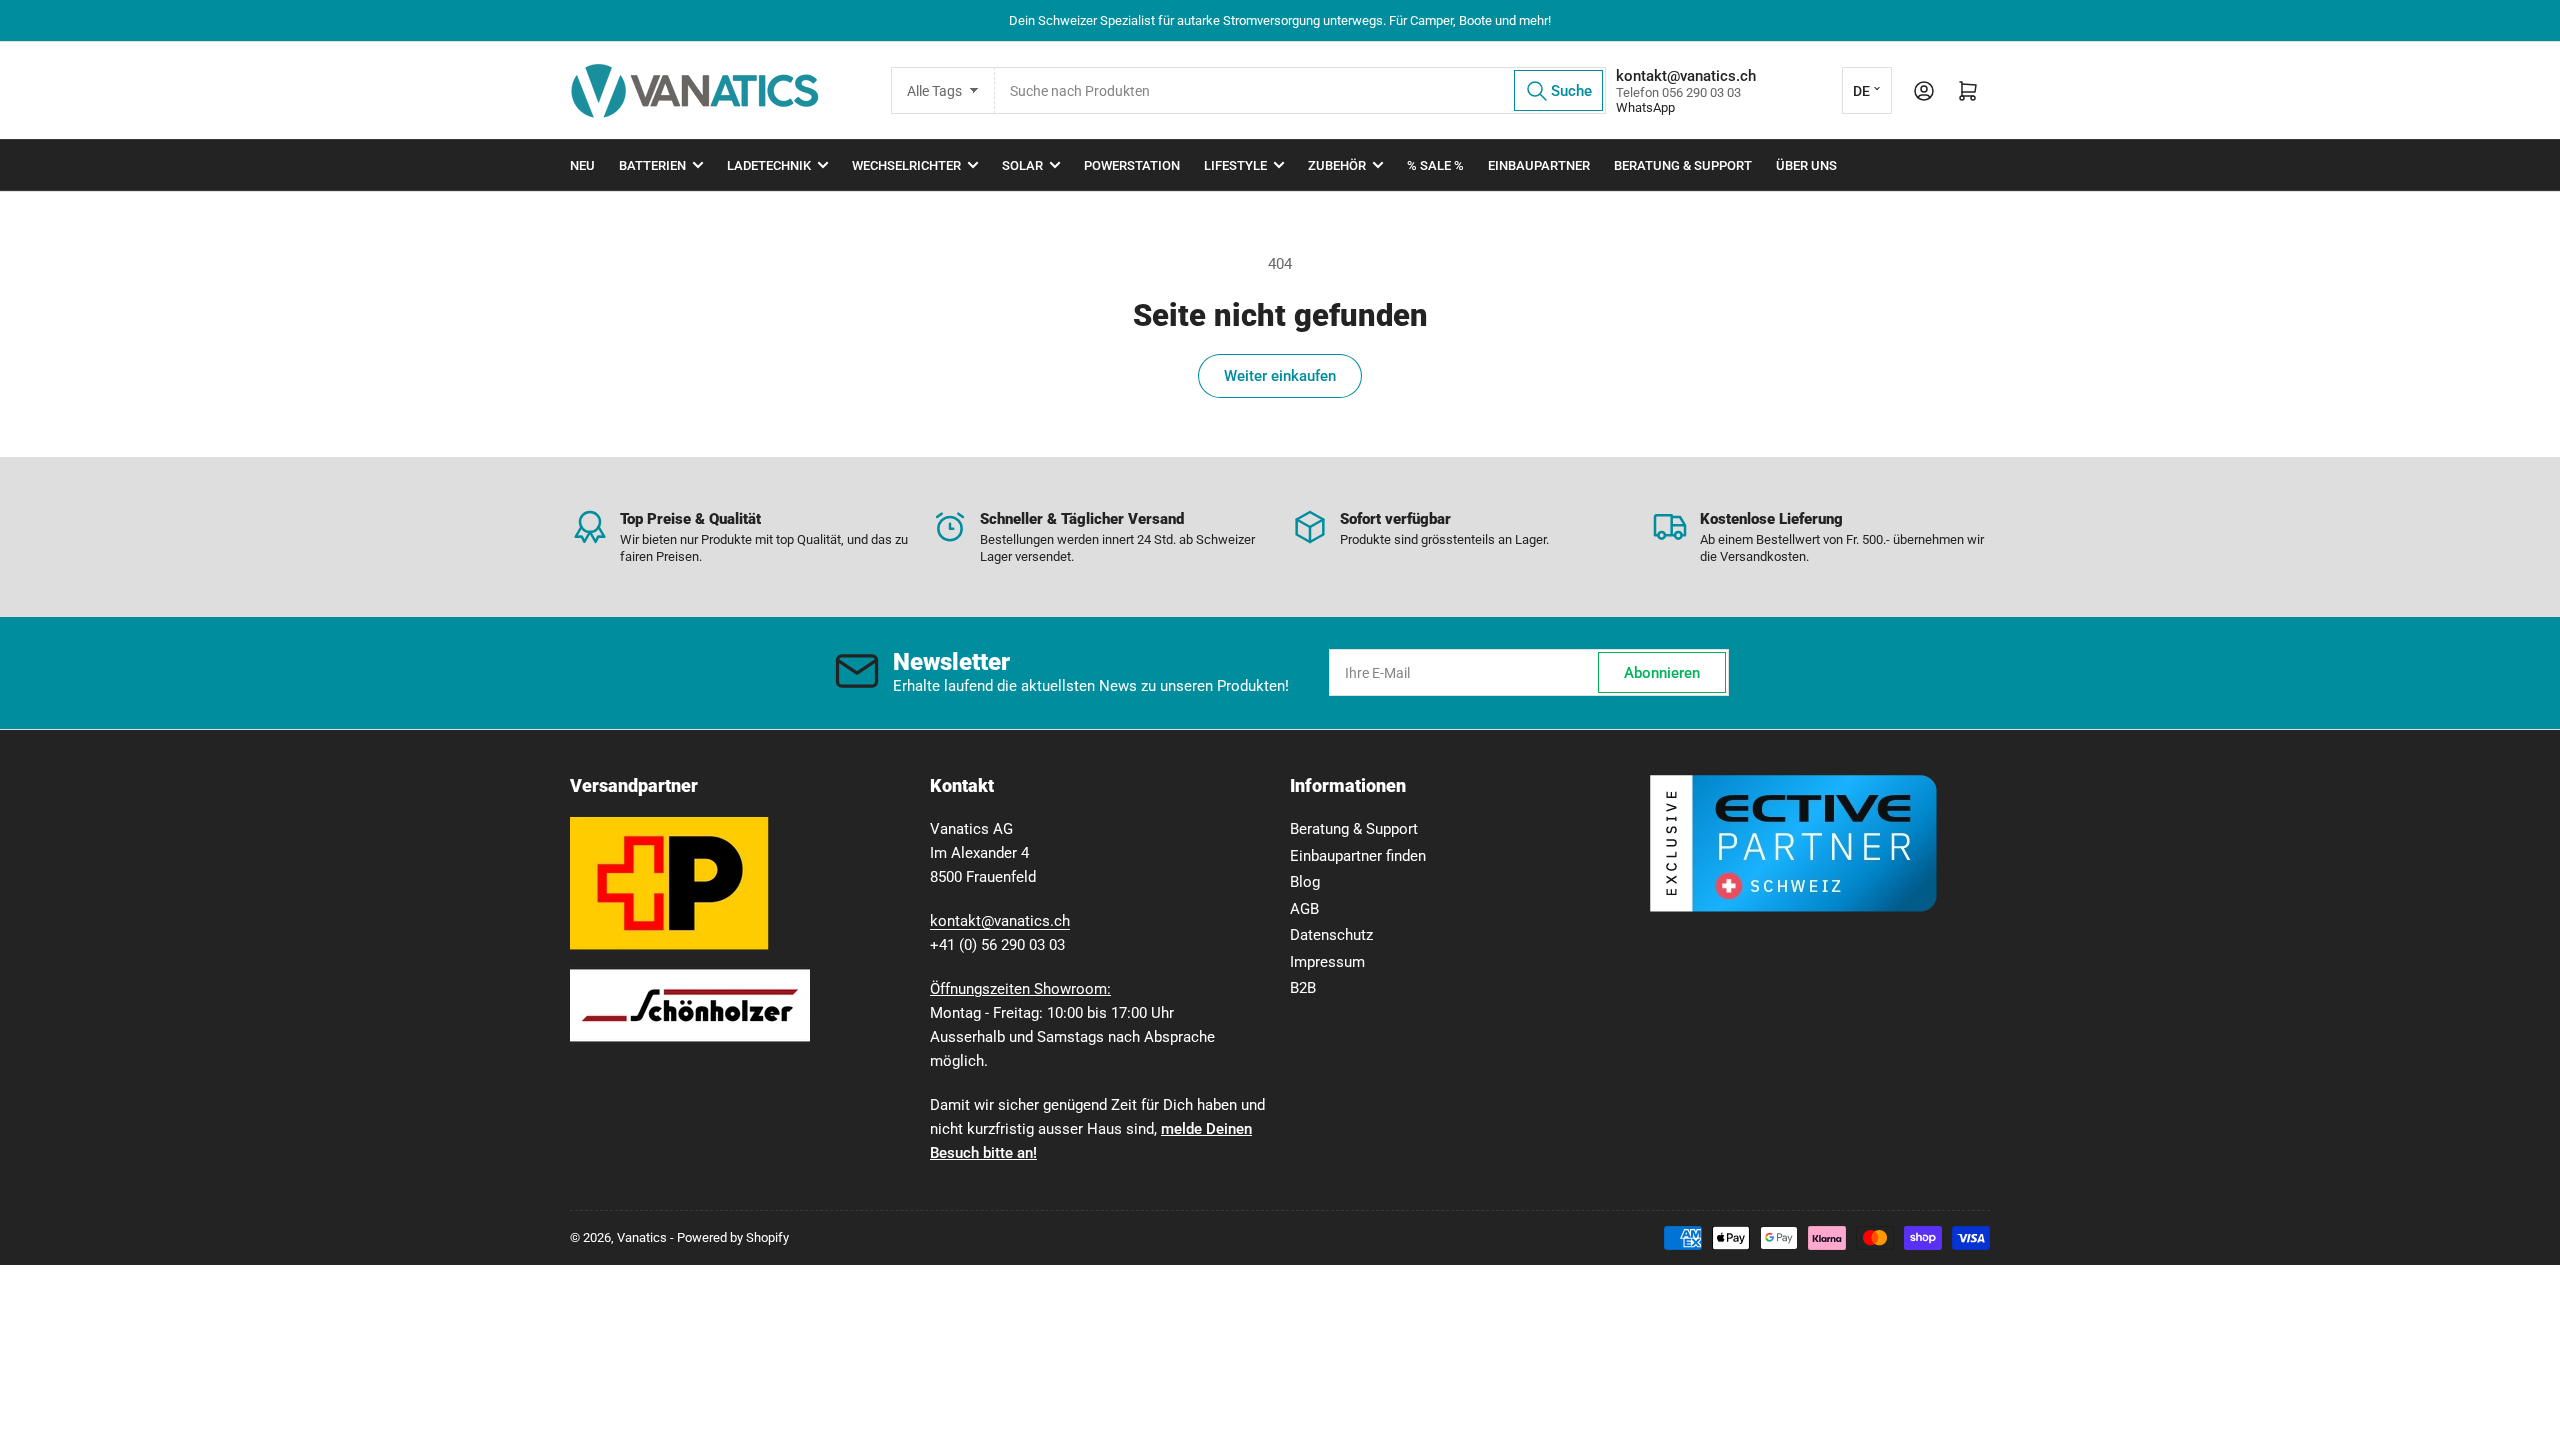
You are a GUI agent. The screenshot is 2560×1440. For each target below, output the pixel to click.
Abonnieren (1662, 673)
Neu (582, 165)
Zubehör (1337, 165)
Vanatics (642, 1237)
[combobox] (1300, 90)
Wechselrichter (906, 165)
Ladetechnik (769, 165)
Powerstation (1132, 165)
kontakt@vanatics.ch (1000, 921)
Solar (1022, 165)
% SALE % (1435, 165)
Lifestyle (1235, 165)
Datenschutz (1331, 935)
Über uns (1806, 165)
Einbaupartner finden (1358, 856)
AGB (1304, 909)
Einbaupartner (1539, 165)
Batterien (652, 165)
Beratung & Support (1683, 165)
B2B (1303, 988)
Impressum (1327, 962)
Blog (1305, 882)
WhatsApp (1645, 107)
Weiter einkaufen (1280, 376)
